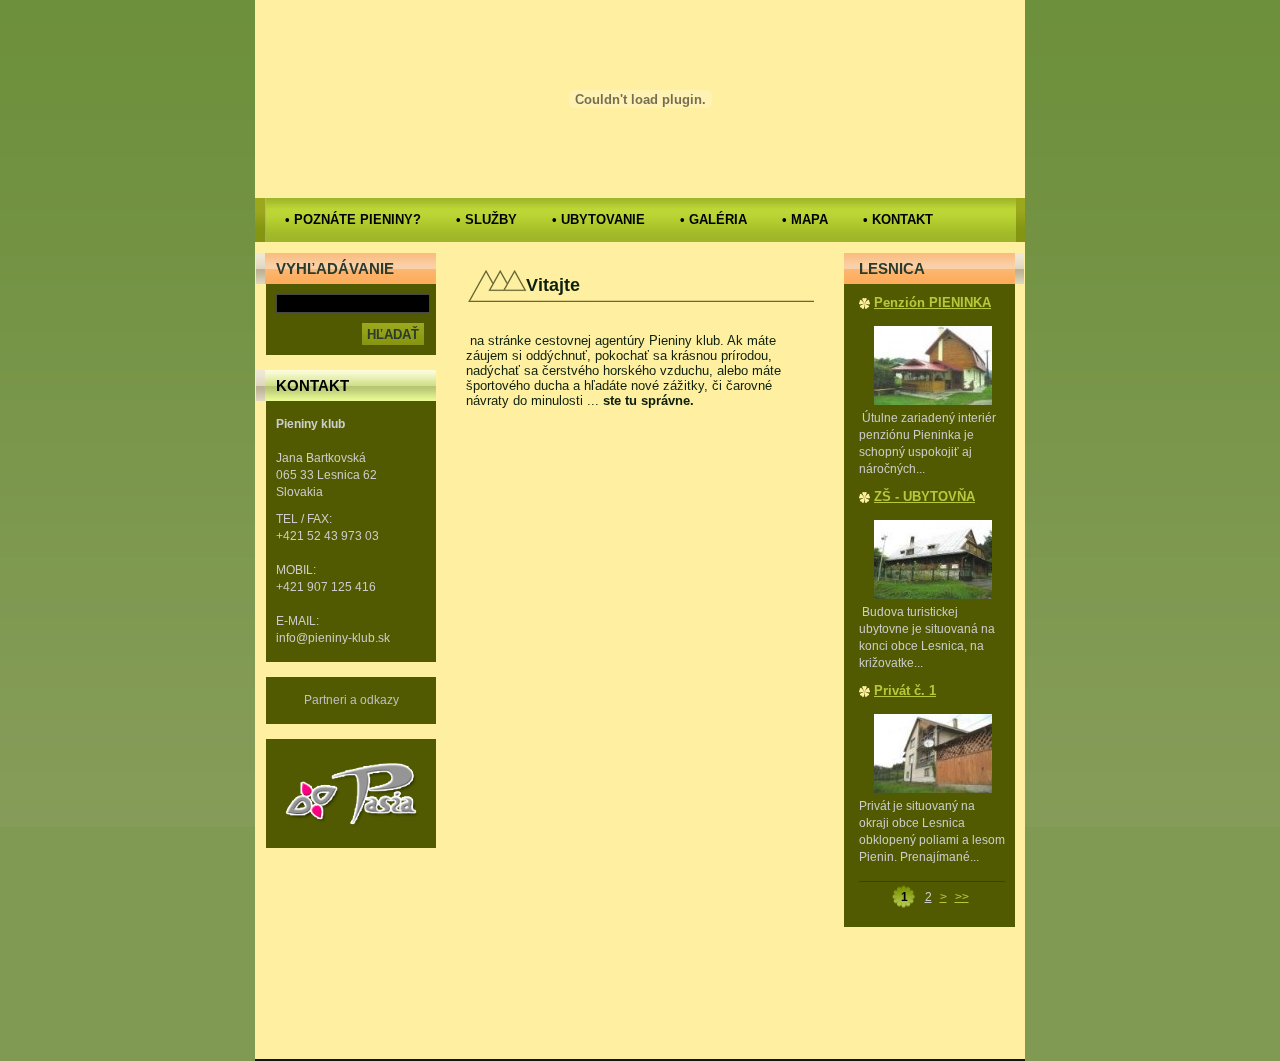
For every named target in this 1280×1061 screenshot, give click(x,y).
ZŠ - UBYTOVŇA (924, 496)
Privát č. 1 (905, 690)
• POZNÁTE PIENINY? (353, 219)
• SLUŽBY (486, 219)
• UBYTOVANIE (598, 219)
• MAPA (805, 219)
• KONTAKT (898, 219)
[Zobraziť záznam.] (933, 401)
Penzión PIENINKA (932, 302)
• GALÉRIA (713, 219)
